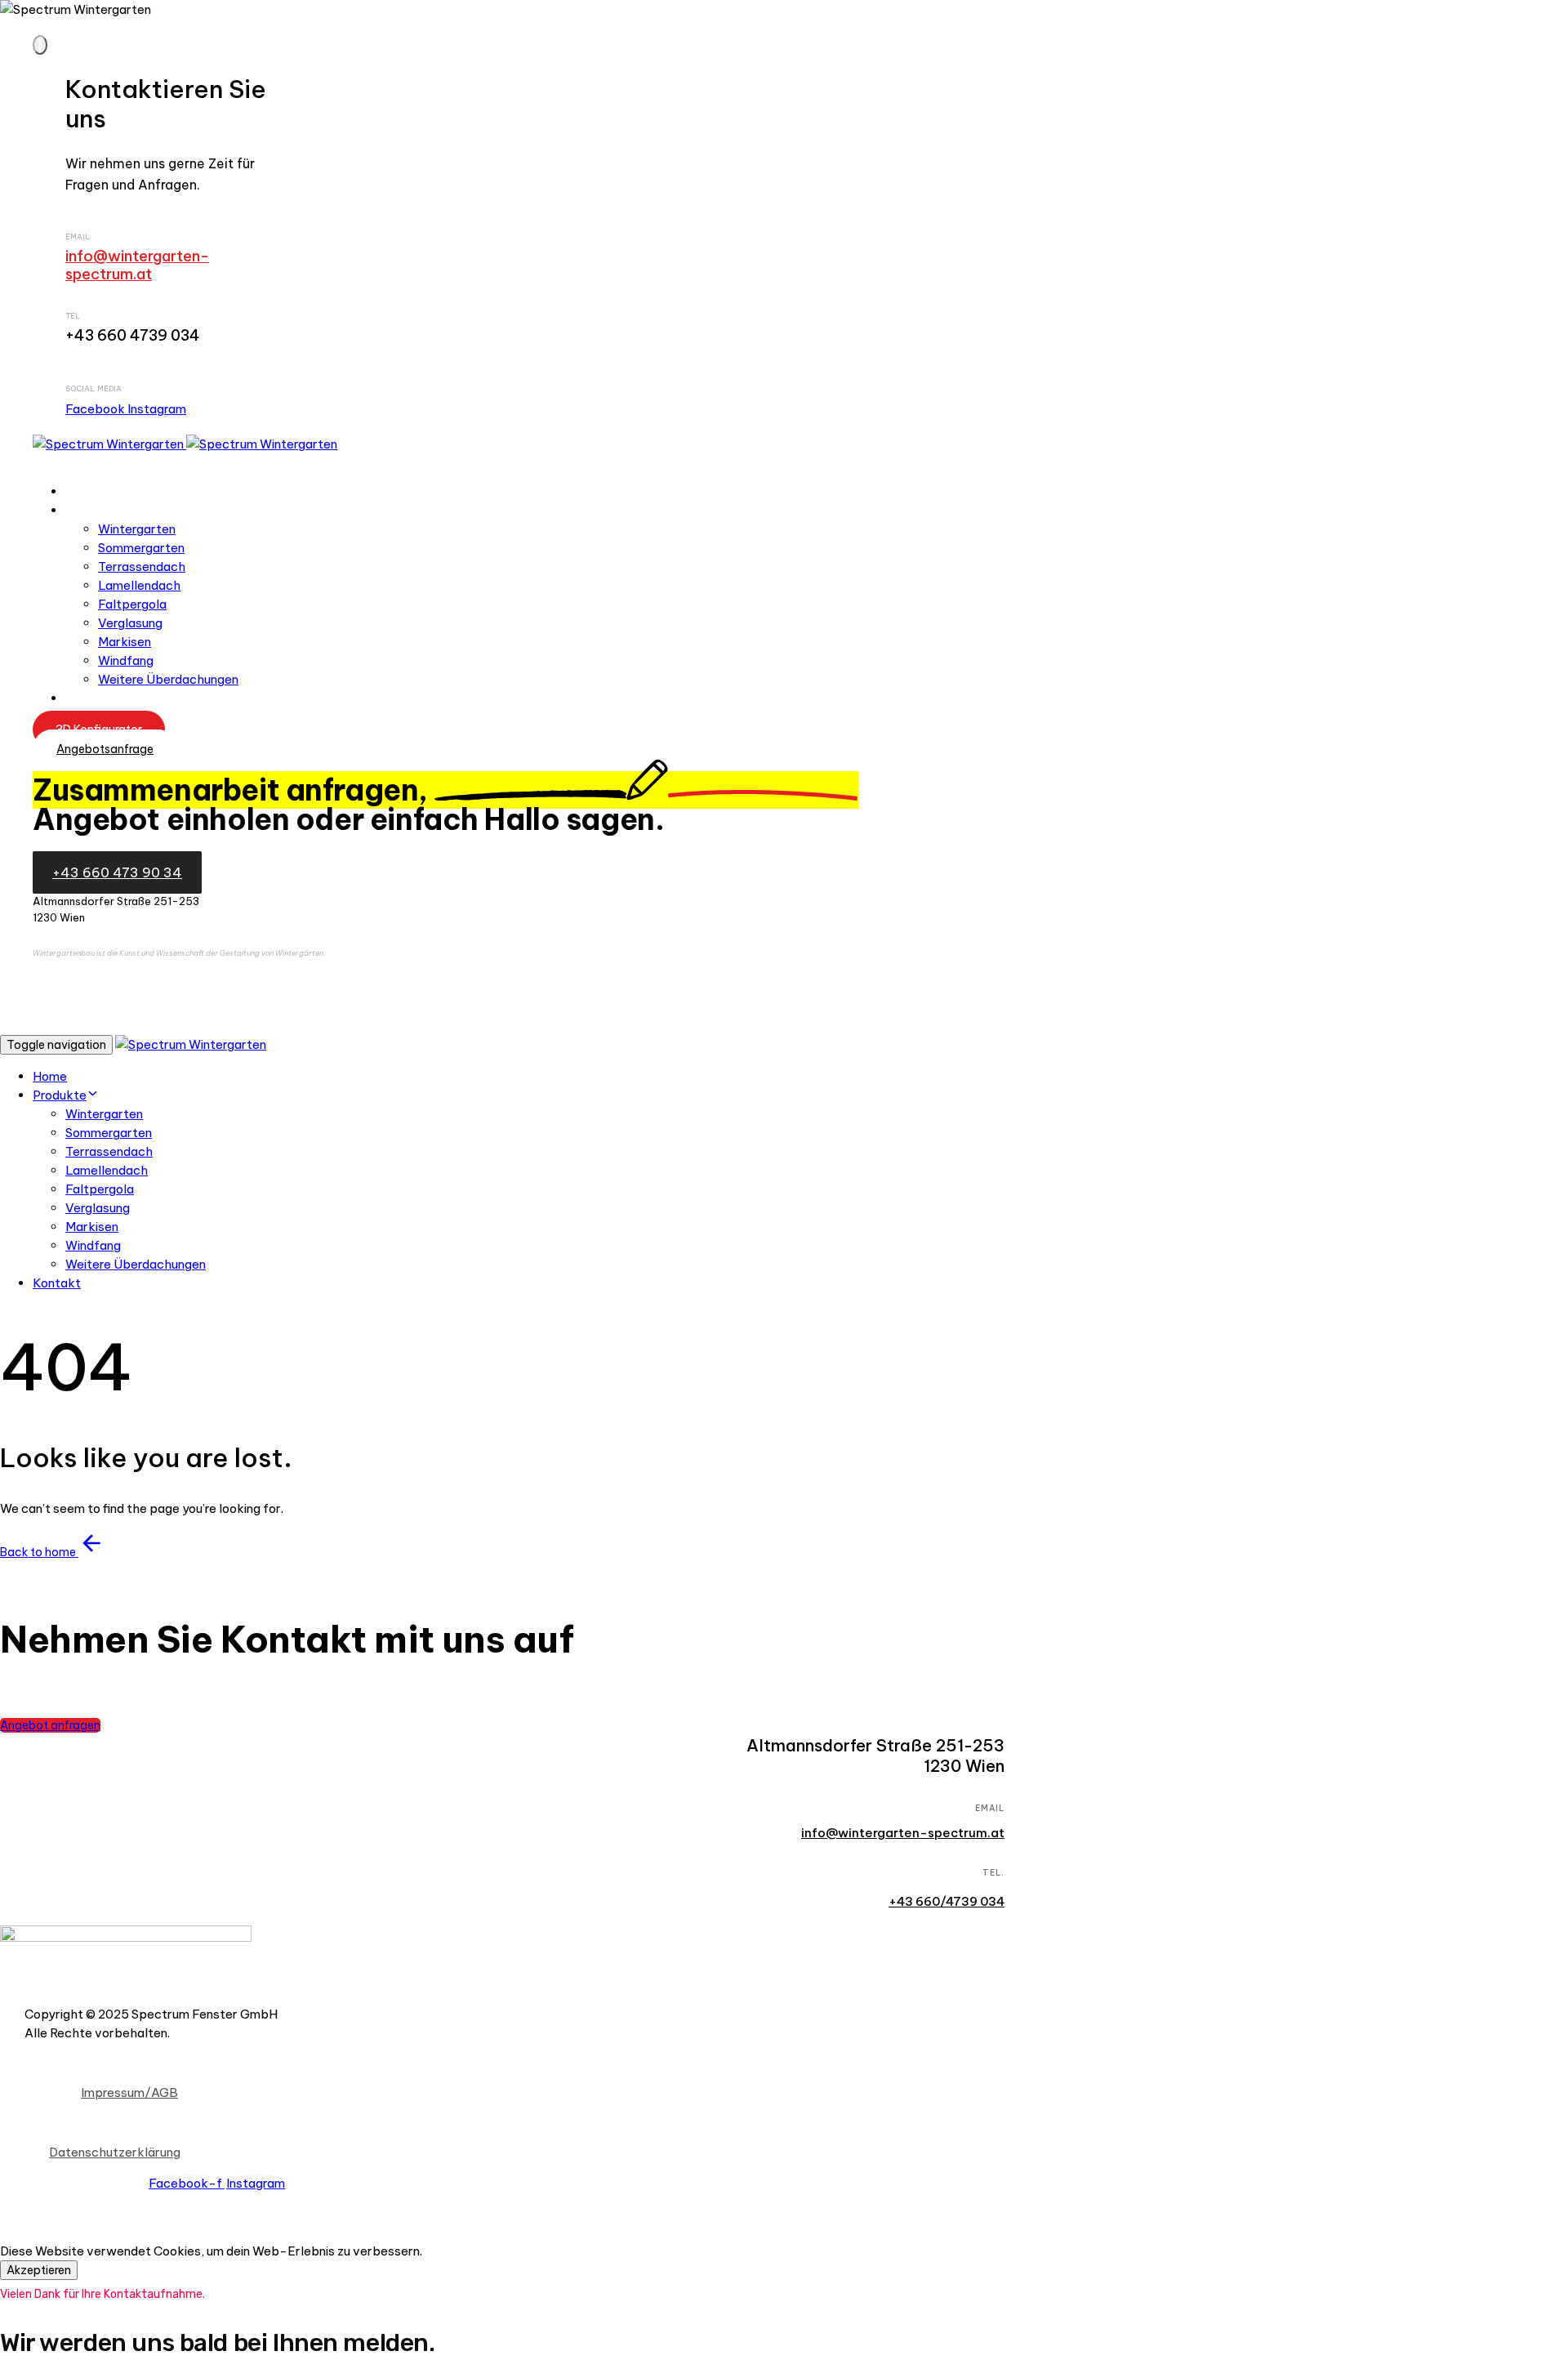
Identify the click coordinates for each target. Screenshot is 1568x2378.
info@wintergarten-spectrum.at (137, 265)
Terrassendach (142, 567)
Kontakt (90, 698)
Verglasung (130, 623)
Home (84, 491)
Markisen (125, 642)
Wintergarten (137, 529)
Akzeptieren (39, 2270)
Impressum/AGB (129, 2092)
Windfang (126, 660)
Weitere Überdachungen (168, 679)
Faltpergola (132, 604)
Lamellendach (139, 585)
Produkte (94, 510)
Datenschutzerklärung (115, 2152)
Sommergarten (141, 548)
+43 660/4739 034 (947, 1901)
